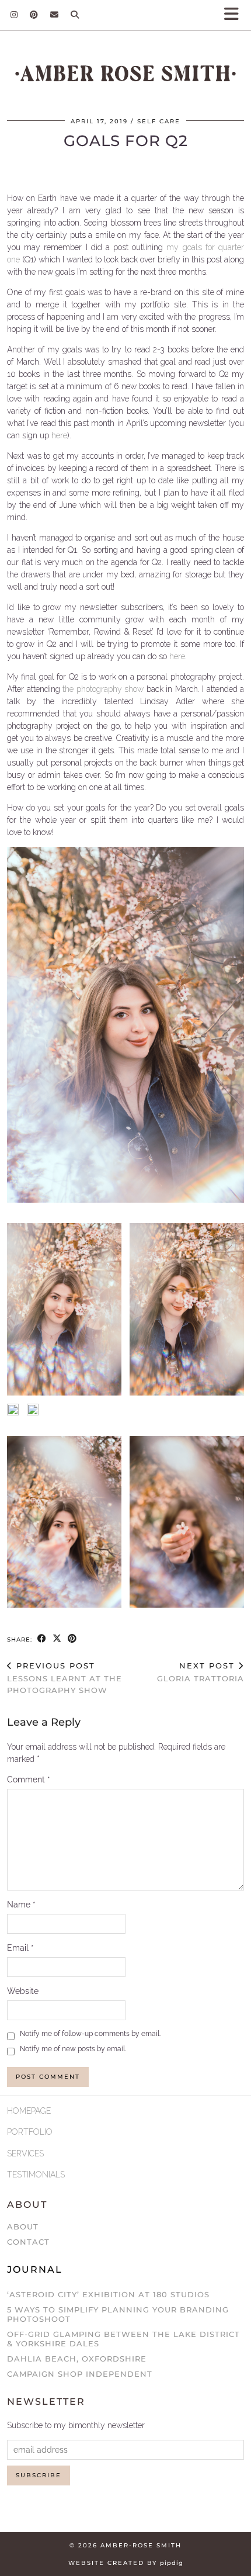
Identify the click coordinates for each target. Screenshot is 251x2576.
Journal (35, 2269)
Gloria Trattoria (201, 1672)
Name (21, 1905)
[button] (235, 15)
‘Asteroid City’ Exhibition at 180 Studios (108, 2294)
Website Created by (126, 2563)
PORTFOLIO (30, 2132)
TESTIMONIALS (36, 2175)
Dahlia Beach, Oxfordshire (77, 2359)
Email (20, 1948)
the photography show (103, 689)
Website (23, 1991)
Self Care (159, 121)
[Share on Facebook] (42, 1639)
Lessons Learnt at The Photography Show (65, 1678)
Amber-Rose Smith (141, 2545)
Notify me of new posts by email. (73, 2049)
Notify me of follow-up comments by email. (90, 2034)
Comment (29, 1779)
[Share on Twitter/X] (57, 1639)
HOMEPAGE (29, 2111)
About (23, 2227)
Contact (28, 2242)
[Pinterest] (34, 15)
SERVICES (25, 2153)
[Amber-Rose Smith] (125, 76)
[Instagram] (14, 15)
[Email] (55, 15)
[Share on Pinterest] (72, 1639)
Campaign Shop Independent (80, 2374)
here (59, 435)
